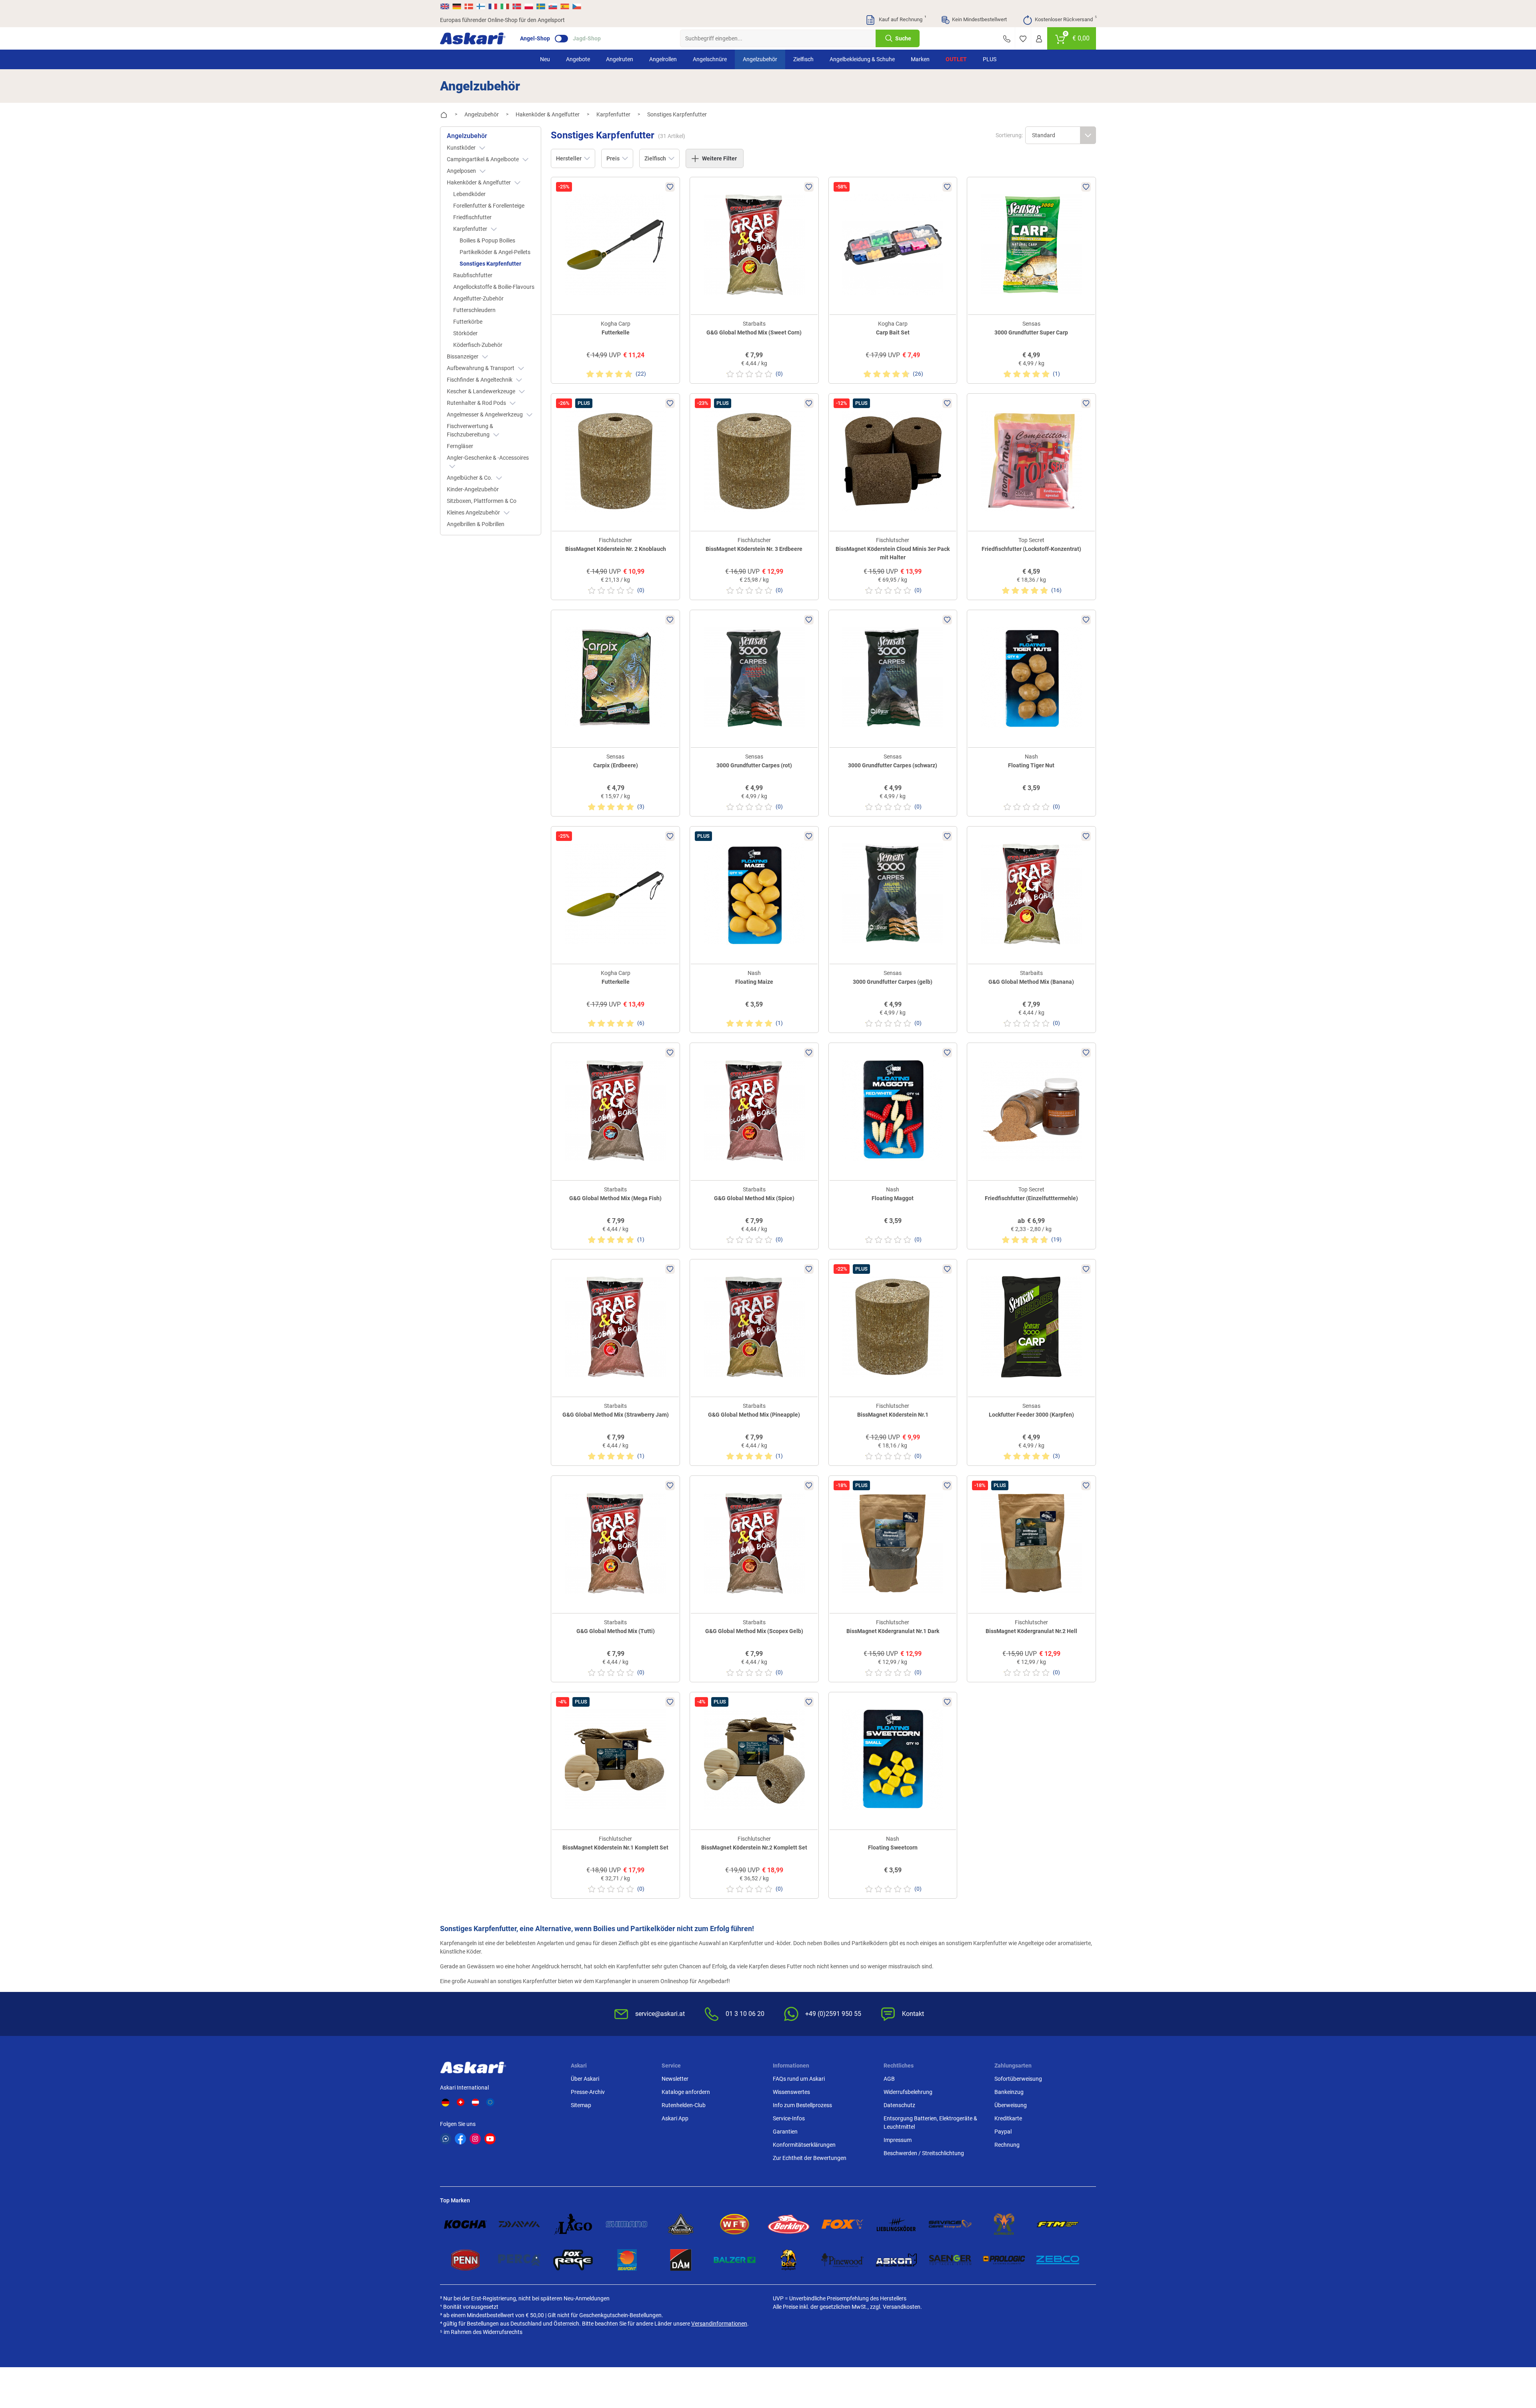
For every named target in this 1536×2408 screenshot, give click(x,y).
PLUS (990, 59)
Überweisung (1011, 2105)
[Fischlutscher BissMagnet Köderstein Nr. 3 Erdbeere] (754, 461)
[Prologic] (1004, 2260)
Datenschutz (899, 2105)
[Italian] (505, 6)
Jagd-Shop (587, 38)
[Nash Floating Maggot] (893, 1110)
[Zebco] (1058, 2260)
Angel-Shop (535, 38)
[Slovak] (553, 6)
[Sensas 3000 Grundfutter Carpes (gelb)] (893, 894)
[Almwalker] (1004, 2224)
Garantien (785, 2132)
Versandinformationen (719, 2324)
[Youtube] (490, 2139)
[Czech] (576, 6)
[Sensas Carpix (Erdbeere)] (615, 678)
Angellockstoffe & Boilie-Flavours (494, 287)
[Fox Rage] (573, 2260)
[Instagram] (475, 2139)
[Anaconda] (681, 2224)
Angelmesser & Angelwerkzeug (485, 414)
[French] (493, 6)
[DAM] (681, 2260)
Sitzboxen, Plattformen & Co (482, 501)
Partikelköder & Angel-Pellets (495, 252)
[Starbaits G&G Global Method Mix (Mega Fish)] (615, 1110)
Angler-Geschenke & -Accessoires (488, 458)
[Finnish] (481, 6)
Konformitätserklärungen (804, 2145)
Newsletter (675, 2079)
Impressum (898, 2140)
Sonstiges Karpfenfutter (490, 264)
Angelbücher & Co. (470, 478)
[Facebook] (460, 2139)
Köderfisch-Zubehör (478, 345)
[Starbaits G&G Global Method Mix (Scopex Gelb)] (754, 1543)
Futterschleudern (474, 310)
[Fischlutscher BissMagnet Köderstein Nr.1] (893, 1327)
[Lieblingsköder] (896, 2224)
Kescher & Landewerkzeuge (482, 391)
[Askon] (896, 2260)
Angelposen (462, 171)
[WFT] (735, 2224)
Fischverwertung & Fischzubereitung (470, 430)
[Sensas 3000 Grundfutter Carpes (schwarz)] (893, 678)
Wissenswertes (791, 2092)
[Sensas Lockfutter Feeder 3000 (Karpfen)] (1031, 1327)
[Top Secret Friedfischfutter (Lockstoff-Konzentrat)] (1031, 461)
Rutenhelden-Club (684, 2105)
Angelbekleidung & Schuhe (862, 59)
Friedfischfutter (472, 217)
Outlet (956, 59)
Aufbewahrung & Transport (481, 368)
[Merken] (1023, 38)
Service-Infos (789, 2118)
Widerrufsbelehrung (908, 2092)
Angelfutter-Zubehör (478, 298)
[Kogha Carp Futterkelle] (615, 245)
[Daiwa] (519, 2224)
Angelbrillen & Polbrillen (476, 524)
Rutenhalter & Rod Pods (477, 403)
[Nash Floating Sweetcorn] (893, 1760)
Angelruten (620, 59)
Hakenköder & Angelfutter (479, 182)
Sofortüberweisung (1018, 2079)
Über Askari (585, 2079)
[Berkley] (789, 2224)
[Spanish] (565, 6)
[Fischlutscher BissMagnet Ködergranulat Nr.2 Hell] (1031, 1543)
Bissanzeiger (463, 356)
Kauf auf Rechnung (902, 19)
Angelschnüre (710, 59)
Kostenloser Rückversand (1065, 19)
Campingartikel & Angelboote (483, 159)
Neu (545, 59)
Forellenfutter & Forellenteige (489, 206)
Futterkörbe (468, 322)
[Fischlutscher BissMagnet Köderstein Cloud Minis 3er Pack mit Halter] (893, 461)
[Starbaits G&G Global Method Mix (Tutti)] (615, 1543)
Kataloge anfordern (686, 2092)
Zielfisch (803, 59)
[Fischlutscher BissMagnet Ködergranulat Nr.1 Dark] (893, 1543)
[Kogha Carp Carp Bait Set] (893, 245)
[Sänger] (950, 2260)
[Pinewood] (843, 2260)
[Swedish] (541, 6)
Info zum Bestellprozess (802, 2105)
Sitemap (581, 2105)
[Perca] (519, 2260)
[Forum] (446, 2139)
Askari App (675, 2118)
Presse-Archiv (588, 2092)
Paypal (1003, 2132)
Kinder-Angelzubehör (473, 489)
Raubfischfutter (473, 275)
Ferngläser (460, 446)
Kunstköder (462, 148)
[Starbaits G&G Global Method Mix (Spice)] (754, 1110)
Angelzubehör (760, 59)
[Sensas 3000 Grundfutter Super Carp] (1031, 245)
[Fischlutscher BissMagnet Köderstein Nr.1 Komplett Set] (615, 1760)
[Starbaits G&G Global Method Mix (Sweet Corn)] (754, 245)
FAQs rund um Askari (799, 2079)
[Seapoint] (627, 2260)
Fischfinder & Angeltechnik (480, 380)
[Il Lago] (573, 2224)
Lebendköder (469, 194)
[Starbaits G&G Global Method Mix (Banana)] (1031, 894)
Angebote (578, 59)
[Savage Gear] (950, 2224)
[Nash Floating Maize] (754, 894)
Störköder (465, 333)
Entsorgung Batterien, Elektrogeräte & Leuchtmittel (930, 2123)
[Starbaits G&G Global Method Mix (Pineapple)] (754, 1327)
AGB (889, 2079)
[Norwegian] (517, 6)
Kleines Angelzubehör (474, 512)
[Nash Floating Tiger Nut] (1031, 678)
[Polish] (529, 6)
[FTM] (1058, 2224)
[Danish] (469, 6)
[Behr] (789, 2260)
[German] (457, 6)
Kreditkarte (1008, 2118)
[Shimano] (627, 2224)
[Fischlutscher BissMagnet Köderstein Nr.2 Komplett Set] (754, 1760)
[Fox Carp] (843, 2224)
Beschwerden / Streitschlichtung (924, 2153)
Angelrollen (663, 59)
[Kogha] (465, 2224)
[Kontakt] (1007, 38)
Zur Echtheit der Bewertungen (810, 2158)
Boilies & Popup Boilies (487, 240)
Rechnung (1007, 2145)
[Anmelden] (1039, 38)
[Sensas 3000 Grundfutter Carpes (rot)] (754, 678)
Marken (920, 59)
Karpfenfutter (471, 229)
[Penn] (465, 2260)
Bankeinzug (1009, 2092)
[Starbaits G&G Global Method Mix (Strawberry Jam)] (615, 1327)
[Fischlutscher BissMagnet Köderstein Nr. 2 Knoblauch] (615, 461)
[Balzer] (735, 2260)
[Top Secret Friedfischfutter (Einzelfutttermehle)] (1031, 1110)
